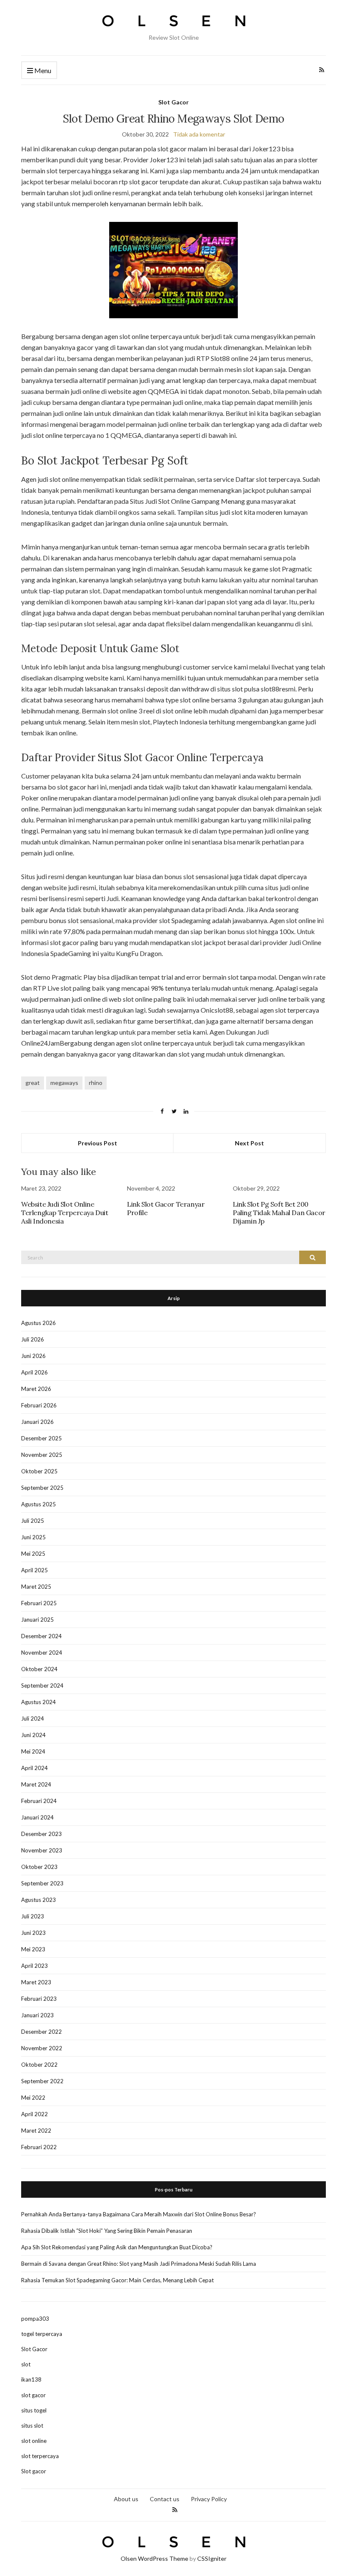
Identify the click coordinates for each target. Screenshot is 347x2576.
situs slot (32, 2426)
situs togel (34, 2410)
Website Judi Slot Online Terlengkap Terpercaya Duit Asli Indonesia (65, 1213)
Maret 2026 (36, 1389)
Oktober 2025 (39, 1471)
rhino (96, 1083)
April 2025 (34, 1570)
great (33, 1083)
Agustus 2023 (39, 1900)
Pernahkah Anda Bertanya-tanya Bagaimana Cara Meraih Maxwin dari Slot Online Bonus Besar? (139, 2214)
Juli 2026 (33, 1339)
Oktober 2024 (39, 1669)
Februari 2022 (39, 2147)
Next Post (249, 1143)
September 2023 (42, 1883)
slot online (34, 2441)
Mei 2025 (33, 1554)
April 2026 (34, 1372)
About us (126, 2499)
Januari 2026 (37, 1422)
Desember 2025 (41, 1438)
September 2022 (42, 2081)
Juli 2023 (33, 1916)
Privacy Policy (209, 2499)
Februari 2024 (39, 1801)
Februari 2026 (39, 1405)
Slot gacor (34, 2471)
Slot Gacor (173, 102)
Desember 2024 (41, 1636)
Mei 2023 (33, 1949)
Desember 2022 (41, 2032)
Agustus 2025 (39, 1504)
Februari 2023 (39, 1999)
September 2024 (42, 1685)
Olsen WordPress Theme (154, 2558)
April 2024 (34, 1768)
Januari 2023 (37, 2015)
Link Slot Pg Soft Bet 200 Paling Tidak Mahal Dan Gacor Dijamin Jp (279, 1213)
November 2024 (42, 1653)
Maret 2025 (36, 1587)
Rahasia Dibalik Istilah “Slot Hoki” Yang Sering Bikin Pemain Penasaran (107, 2231)
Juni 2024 (33, 1735)
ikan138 (31, 2379)
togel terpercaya (42, 2334)
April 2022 (34, 2114)
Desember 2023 (41, 1834)
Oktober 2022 (39, 2065)
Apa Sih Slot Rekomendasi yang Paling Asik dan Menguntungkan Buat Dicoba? (117, 2247)
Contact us (165, 2499)
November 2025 (42, 1455)
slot (26, 2364)
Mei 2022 (33, 2098)
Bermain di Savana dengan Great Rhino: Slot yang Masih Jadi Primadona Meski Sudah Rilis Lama (139, 2264)
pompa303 (35, 2319)
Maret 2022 (36, 2131)
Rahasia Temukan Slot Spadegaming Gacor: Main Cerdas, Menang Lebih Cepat (117, 2280)
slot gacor (33, 2395)
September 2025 (42, 1488)
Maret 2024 (36, 1784)
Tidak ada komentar (199, 134)
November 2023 (42, 1850)
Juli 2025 (33, 1521)
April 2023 (34, 1966)
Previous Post (98, 1143)
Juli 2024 (33, 1718)
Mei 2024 (33, 1751)
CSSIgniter (212, 2558)
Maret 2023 (36, 1982)
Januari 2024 (37, 1817)
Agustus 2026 (39, 1323)
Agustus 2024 (39, 1702)
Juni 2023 (33, 1933)
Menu (42, 70)
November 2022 (42, 2048)
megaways (64, 1083)
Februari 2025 (39, 1603)
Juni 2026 (33, 1356)
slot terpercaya (40, 2456)
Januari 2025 (37, 1620)
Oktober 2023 (39, 1867)
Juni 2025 (33, 1537)
